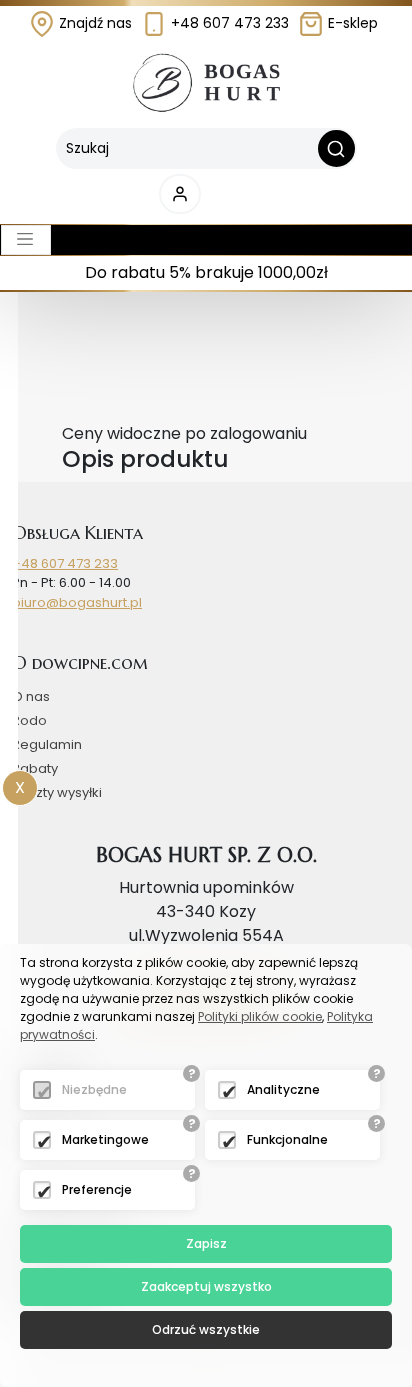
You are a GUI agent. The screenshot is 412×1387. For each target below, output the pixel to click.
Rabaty (35, 768)
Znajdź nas (93, 23)
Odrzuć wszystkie (206, 1329)
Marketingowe (105, 1139)
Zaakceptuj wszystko (206, 1286)
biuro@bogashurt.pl (77, 602)
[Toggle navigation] (26, 240)
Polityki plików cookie (260, 1016)
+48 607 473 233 (228, 23)
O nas (31, 696)
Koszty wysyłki (57, 792)
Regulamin (47, 744)
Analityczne (283, 1089)
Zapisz (206, 1243)
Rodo (29, 720)
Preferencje (97, 1189)
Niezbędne (94, 1089)
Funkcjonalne (287, 1139)
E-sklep (351, 23)
